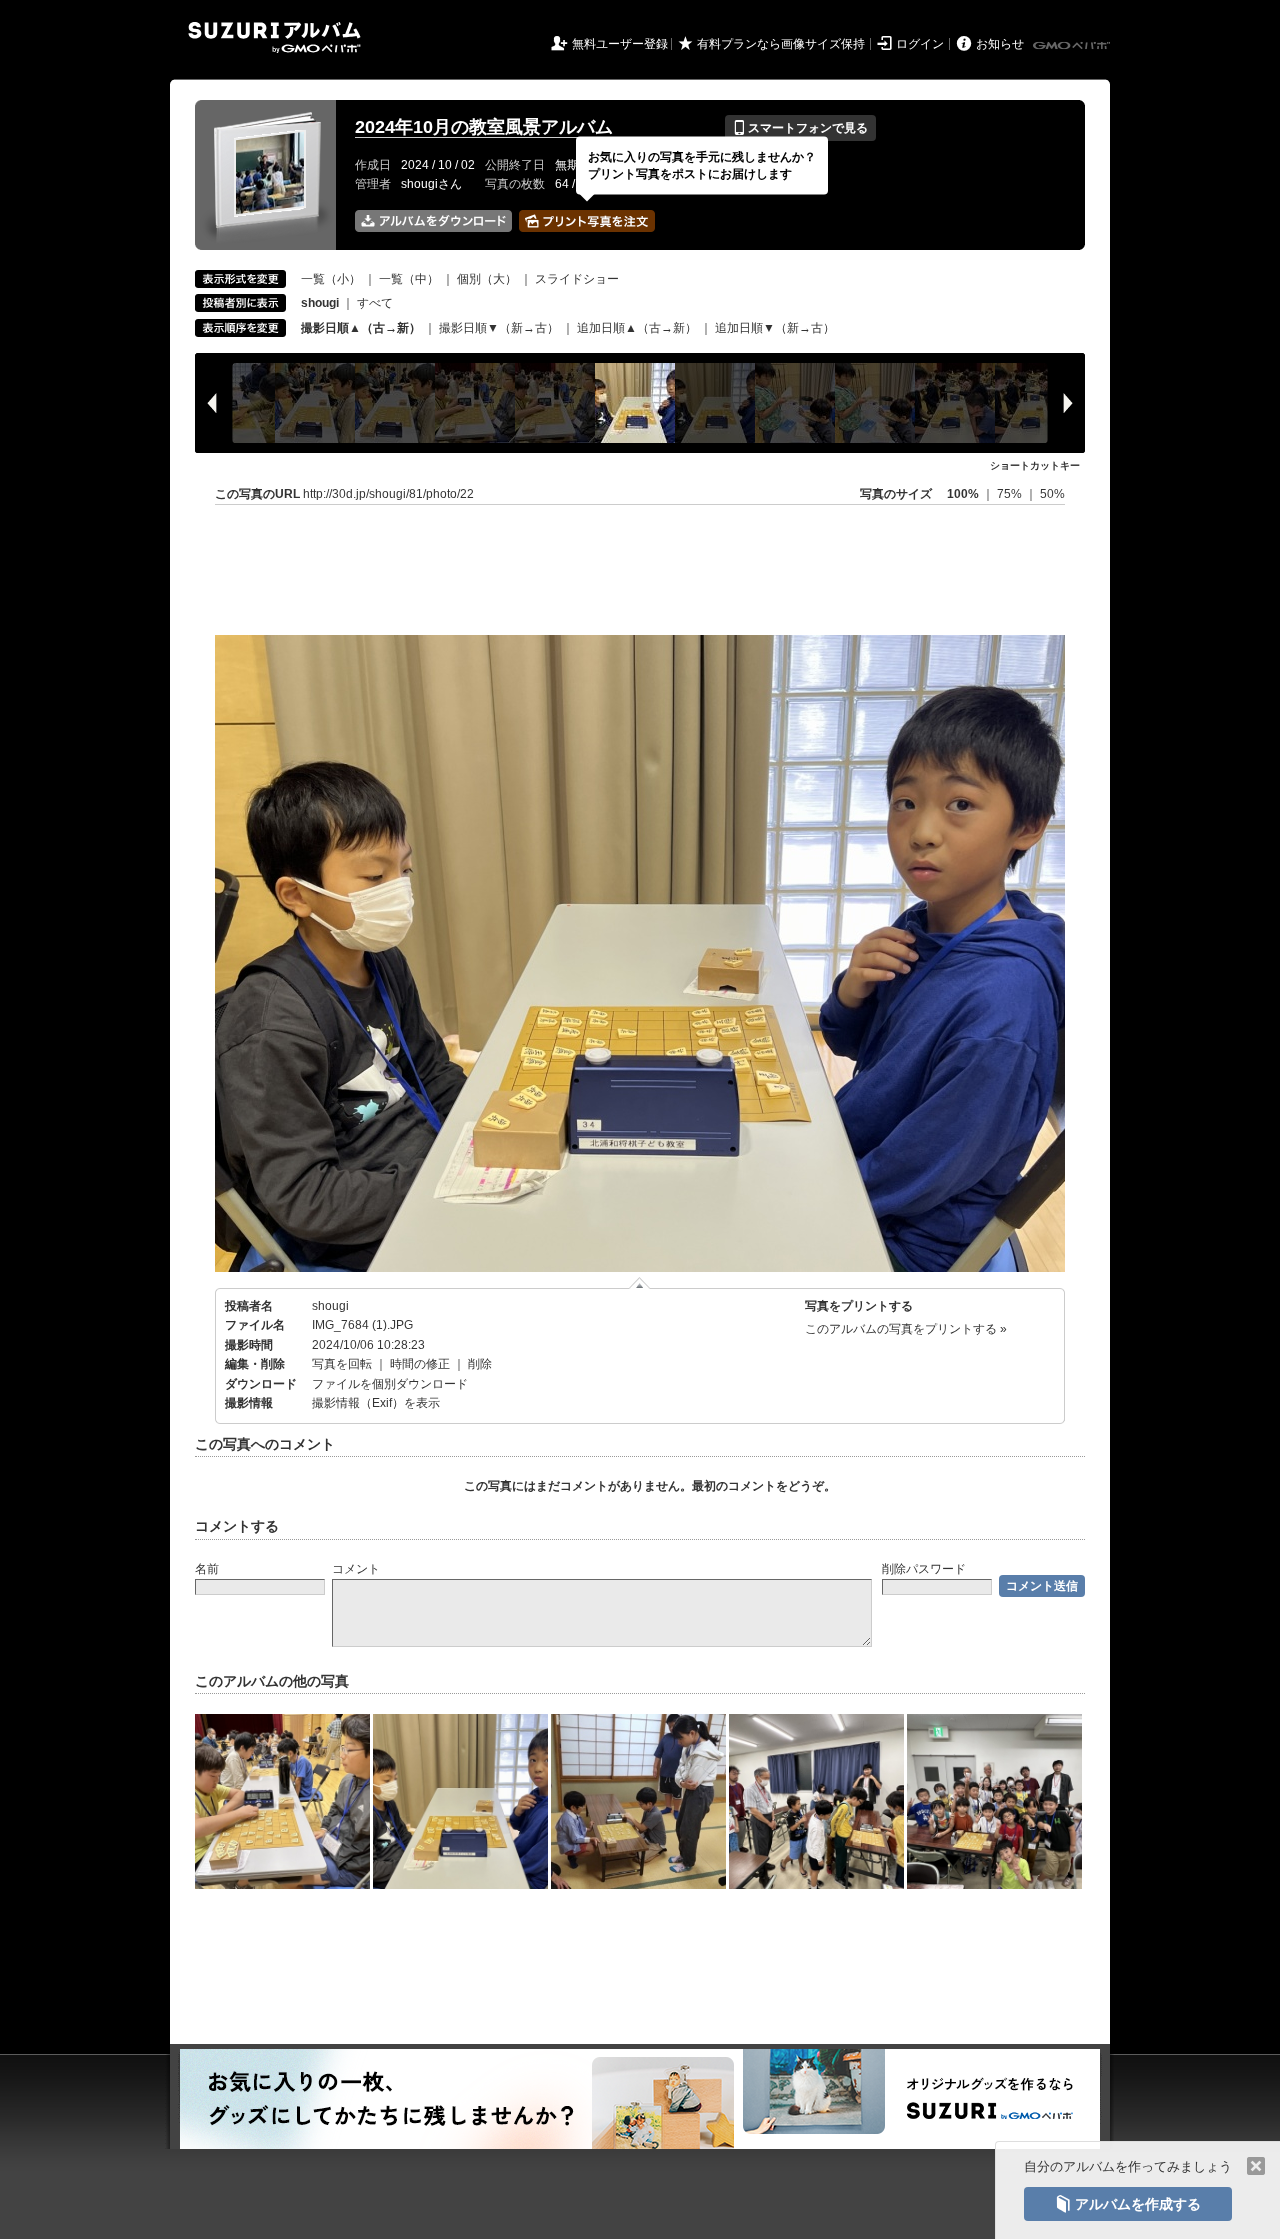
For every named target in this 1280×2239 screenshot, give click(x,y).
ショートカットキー (1035, 465)
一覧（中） (409, 279)
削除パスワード (924, 1569)
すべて (375, 303)
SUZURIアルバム (274, 37)
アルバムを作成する (1128, 2204)
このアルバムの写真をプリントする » (906, 1329)
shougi (330, 1306)
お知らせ (1000, 44)
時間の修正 (420, 1364)
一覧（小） (331, 279)
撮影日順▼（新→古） (499, 328)
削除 (480, 1364)
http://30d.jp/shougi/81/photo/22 (388, 494)
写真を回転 (342, 1364)
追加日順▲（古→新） (637, 328)
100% (963, 494)
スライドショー (577, 279)
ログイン (920, 44)
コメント (356, 1569)
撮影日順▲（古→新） (361, 328)
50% (1052, 494)
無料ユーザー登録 (620, 44)
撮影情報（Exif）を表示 (376, 1403)
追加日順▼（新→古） (775, 328)
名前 (207, 1569)
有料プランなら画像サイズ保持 (781, 44)
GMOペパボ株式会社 (1073, 46)
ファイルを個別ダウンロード (390, 1384)
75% (1011, 494)
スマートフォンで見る (800, 128)
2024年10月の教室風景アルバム (484, 127)
